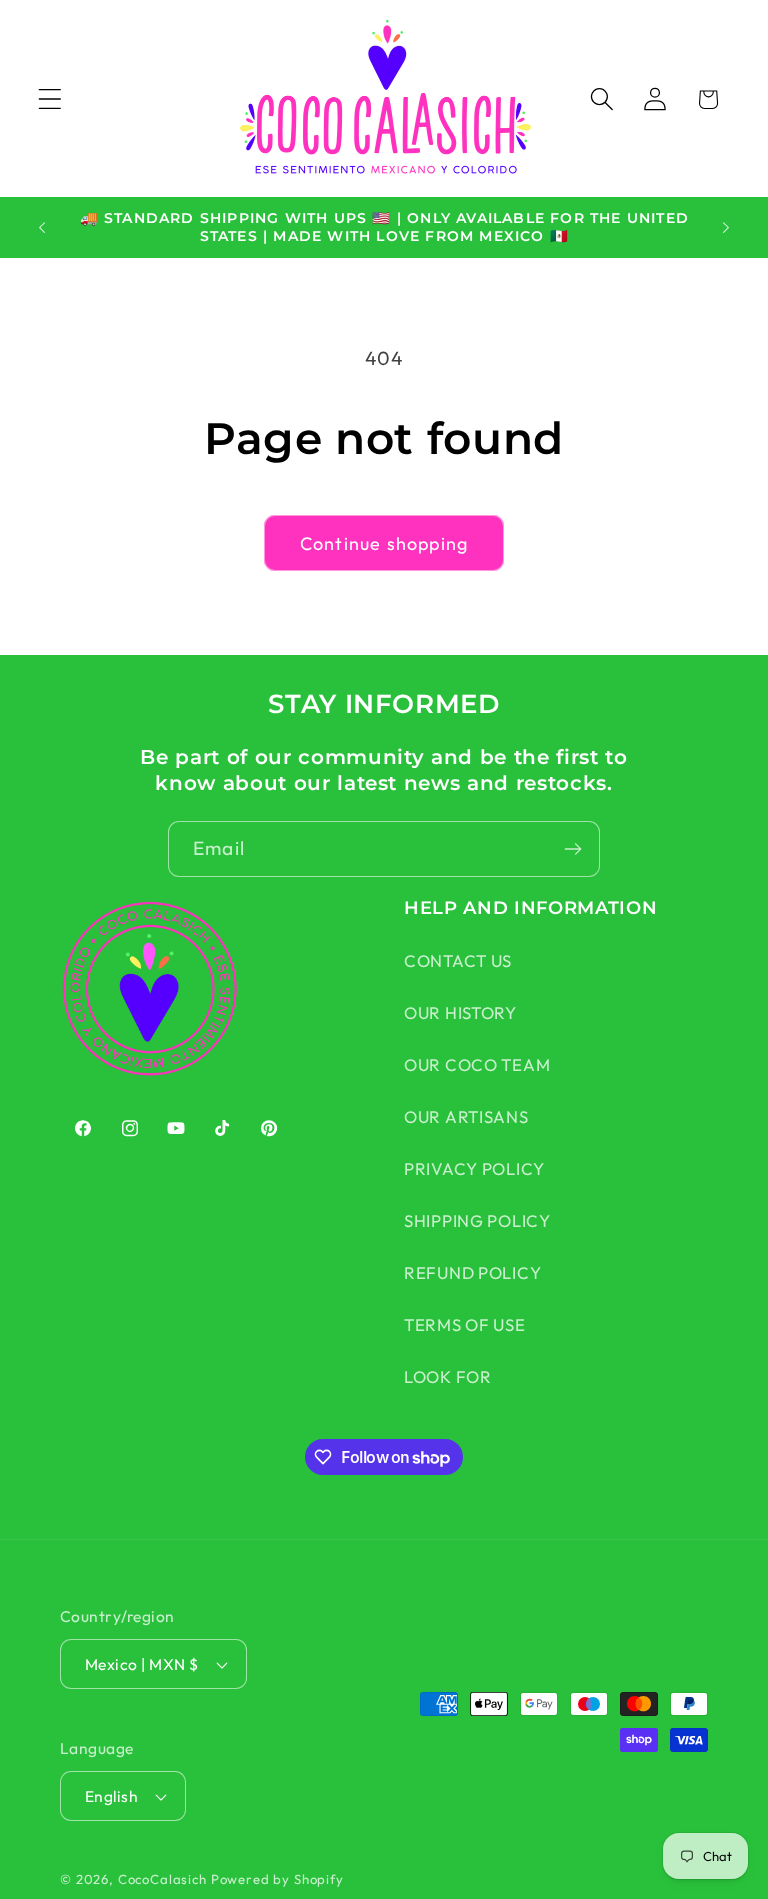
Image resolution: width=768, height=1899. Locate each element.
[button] (50, 99)
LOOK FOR (448, 1376)
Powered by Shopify (277, 1879)
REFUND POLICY (472, 1272)
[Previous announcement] (42, 227)
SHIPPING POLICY (477, 1220)
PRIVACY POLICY (474, 1168)
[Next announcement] (726, 227)
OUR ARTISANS (466, 1116)
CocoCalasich (162, 1879)
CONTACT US (458, 960)
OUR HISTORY (460, 1012)
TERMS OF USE (465, 1324)
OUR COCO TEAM (477, 1064)
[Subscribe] (572, 849)
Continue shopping (384, 543)
